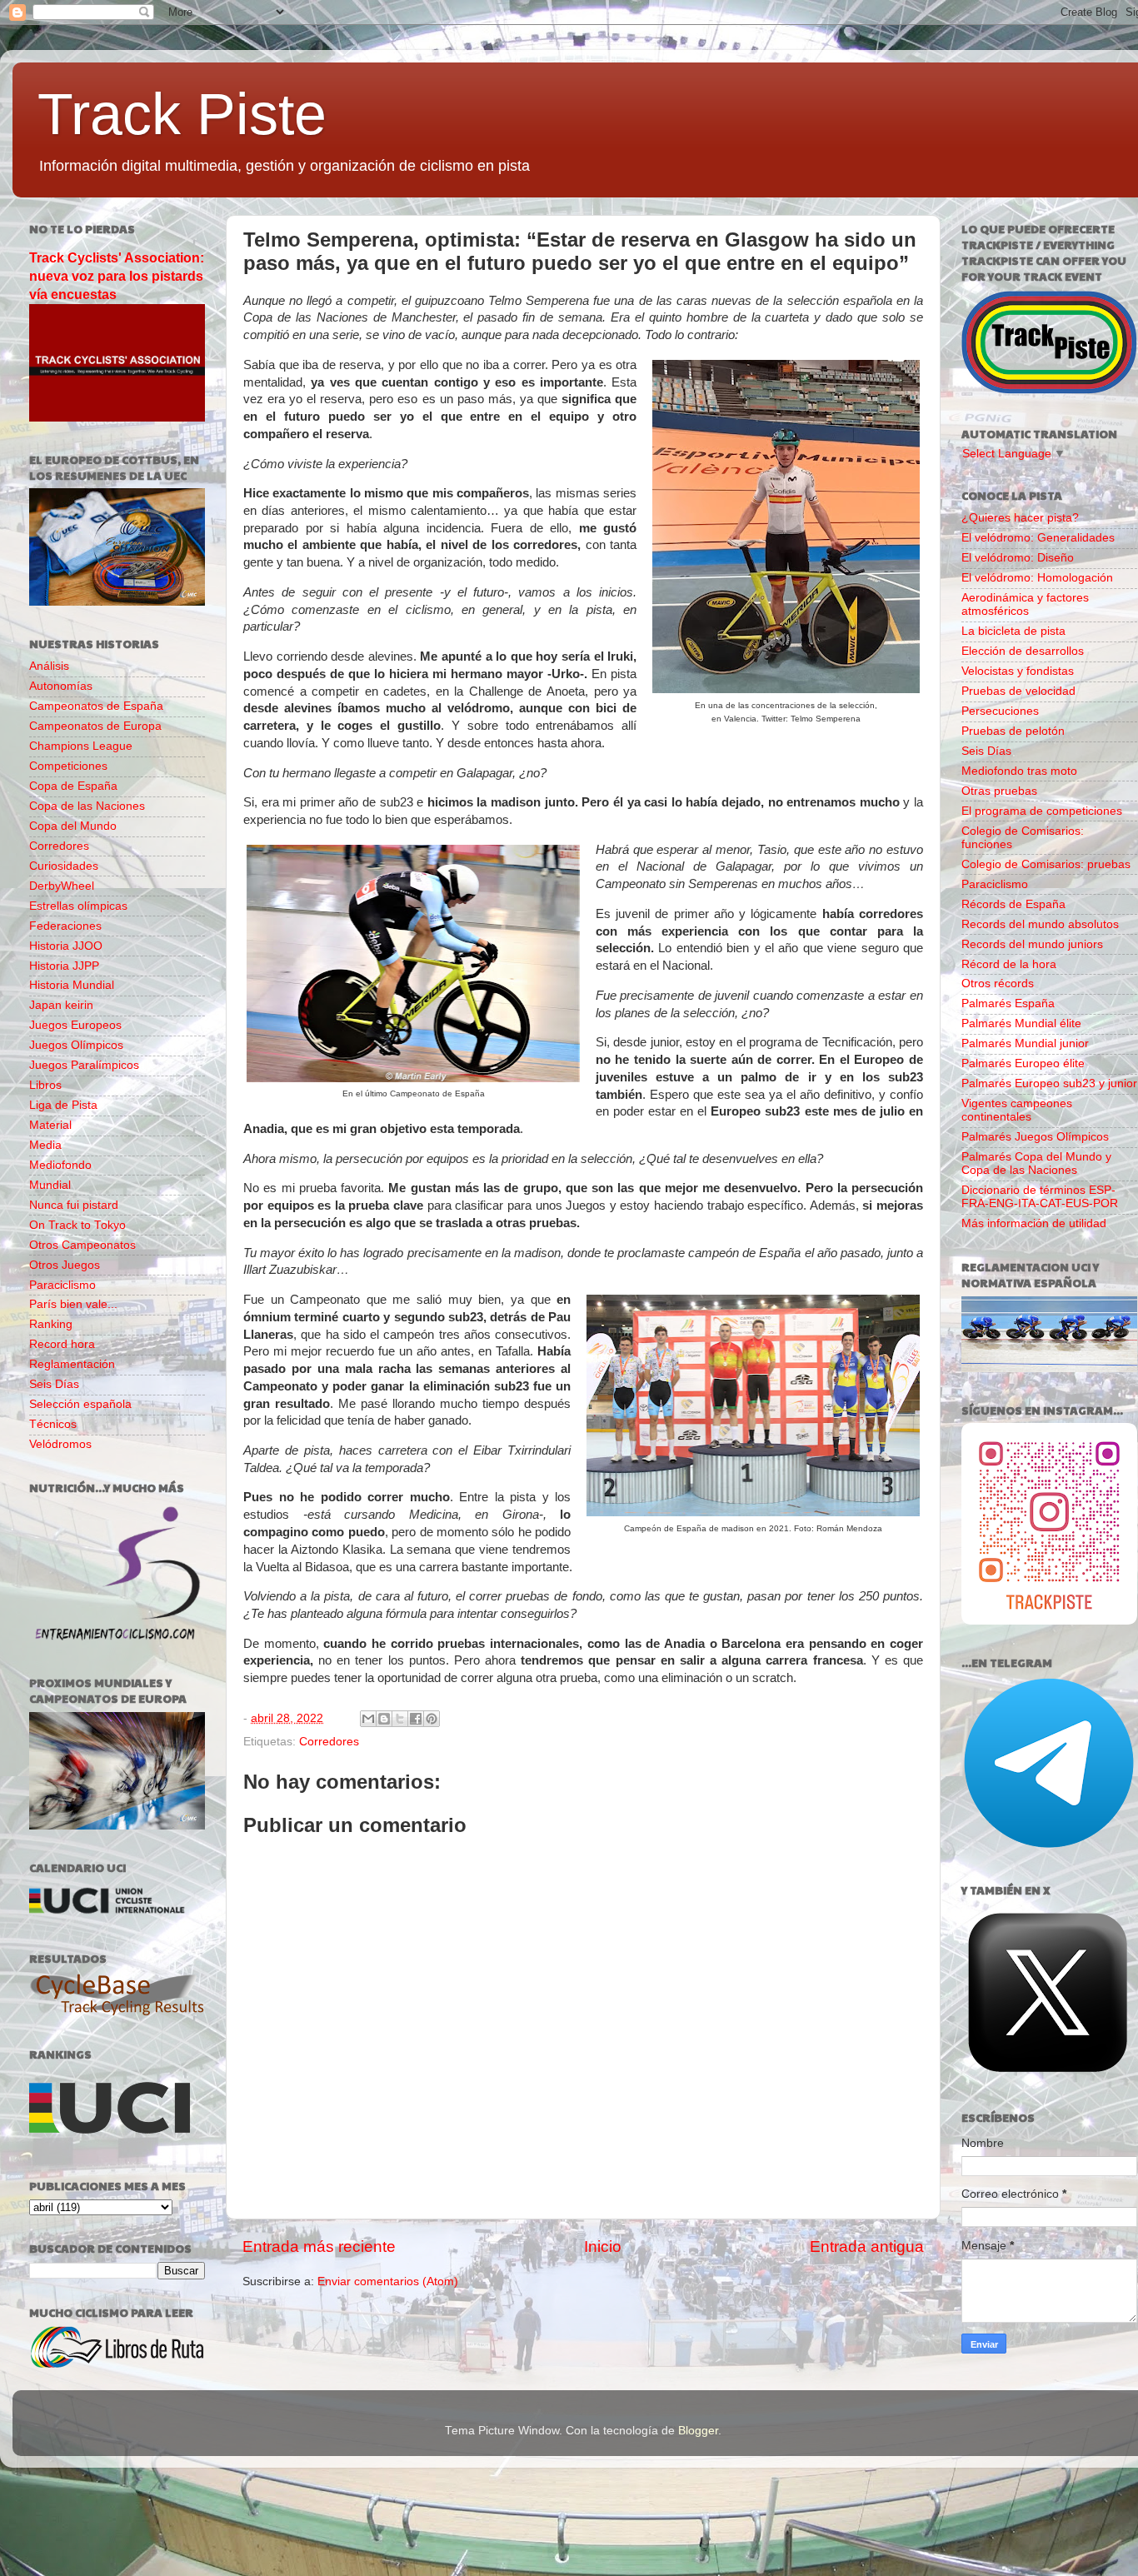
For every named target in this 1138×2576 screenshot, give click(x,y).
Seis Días (54, 1384)
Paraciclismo (62, 1285)
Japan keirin (61, 1005)
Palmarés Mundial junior (1025, 1043)
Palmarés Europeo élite (1023, 1063)
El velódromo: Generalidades (1038, 538)
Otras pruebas (999, 791)
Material (50, 1125)
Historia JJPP (64, 966)
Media (45, 1145)
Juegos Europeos (75, 1025)
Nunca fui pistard (74, 1205)
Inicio (603, 2247)
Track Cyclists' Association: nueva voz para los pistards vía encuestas (117, 276)
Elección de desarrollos (1023, 651)
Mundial (50, 1185)
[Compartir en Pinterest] (432, 1719)
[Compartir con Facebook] (416, 1719)
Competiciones (68, 766)
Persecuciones (1000, 711)
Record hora (62, 1344)
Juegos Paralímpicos (84, 1065)
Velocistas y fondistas (1018, 671)
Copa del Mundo (73, 826)
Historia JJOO (66, 946)
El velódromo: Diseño (1018, 558)
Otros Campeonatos (82, 1245)
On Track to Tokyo (77, 1225)
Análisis (49, 666)
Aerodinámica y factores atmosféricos (1025, 604)
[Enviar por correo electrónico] (368, 1719)
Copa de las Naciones (87, 806)
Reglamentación (72, 1364)
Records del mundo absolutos (1040, 924)
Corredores (329, 1742)
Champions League (81, 746)
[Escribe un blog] (384, 1719)
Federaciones (65, 926)
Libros (45, 1085)
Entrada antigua (867, 2247)
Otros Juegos (65, 1265)
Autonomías (61, 686)
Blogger (698, 2431)
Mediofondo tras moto (1019, 771)
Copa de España (73, 786)
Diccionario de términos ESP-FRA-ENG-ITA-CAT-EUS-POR (1040, 1197)
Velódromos (60, 1444)
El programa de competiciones (1042, 811)
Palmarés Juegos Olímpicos (1035, 1137)
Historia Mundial (72, 985)
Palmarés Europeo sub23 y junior (1049, 1083)
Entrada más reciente (319, 2247)
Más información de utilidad (1034, 1223)
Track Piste (182, 114)
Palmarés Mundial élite (1021, 1023)
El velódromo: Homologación (1037, 578)
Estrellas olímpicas (78, 906)
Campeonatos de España (96, 706)
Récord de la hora (1009, 964)
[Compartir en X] (400, 1719)
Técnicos (53, 1424)
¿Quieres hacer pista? (1020, 518)
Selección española (80, 1404)
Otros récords (998, 983)
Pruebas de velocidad (1018, 691)
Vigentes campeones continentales (1017, 1110)
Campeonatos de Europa (95, 726)
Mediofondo (60, 1165)
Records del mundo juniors (1032, 944)
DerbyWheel (62, 886)
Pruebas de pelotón (1013, 731)
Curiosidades (64, 866)
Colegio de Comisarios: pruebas (1046, 864)
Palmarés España (1008, 1003)
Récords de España (1013, 904)
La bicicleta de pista (1013, 631)
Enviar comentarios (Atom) (388, 2281)
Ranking (51, 1324)
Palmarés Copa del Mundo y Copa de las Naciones (1036, 1163)
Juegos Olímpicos (76, 1045)
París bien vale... (73, 1304)
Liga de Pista (63, 1105)
